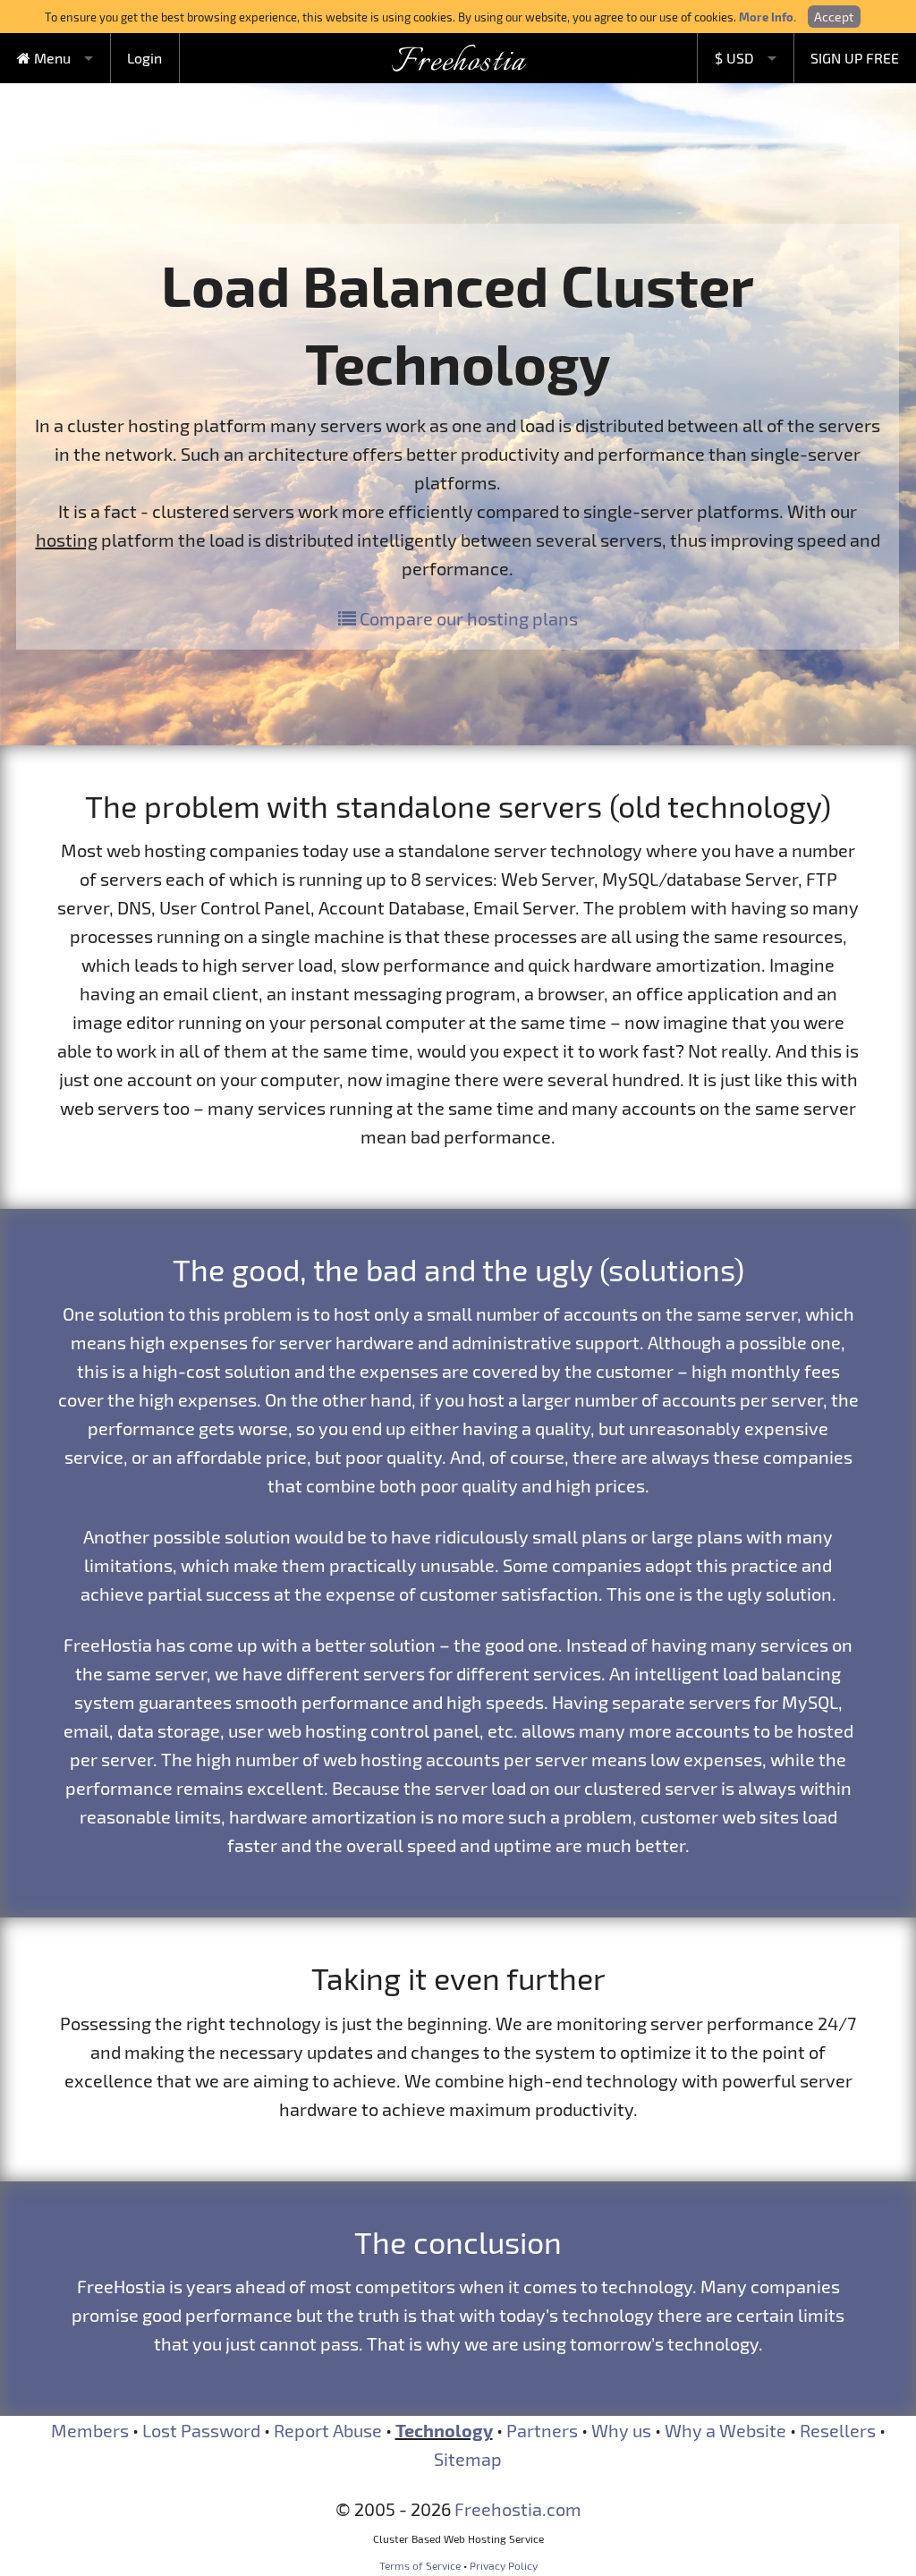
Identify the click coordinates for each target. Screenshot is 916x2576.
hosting (67, 540)
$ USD (734, 58)
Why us (621, 2430)
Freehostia (458, 63)
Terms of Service (420, 2565)
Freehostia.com (518, 2509)
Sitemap (468, 2459)
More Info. (768, 17)
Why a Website (725, 2430)
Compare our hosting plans (467, 618)
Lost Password (201, 2430)
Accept (834, 17)
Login (144, 58)
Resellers (838, 2430)
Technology (444, 2430)
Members (90, 2430)
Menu (51, 58)
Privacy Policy (504, 2565)
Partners (542, 2430)
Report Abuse (328, 2430)
